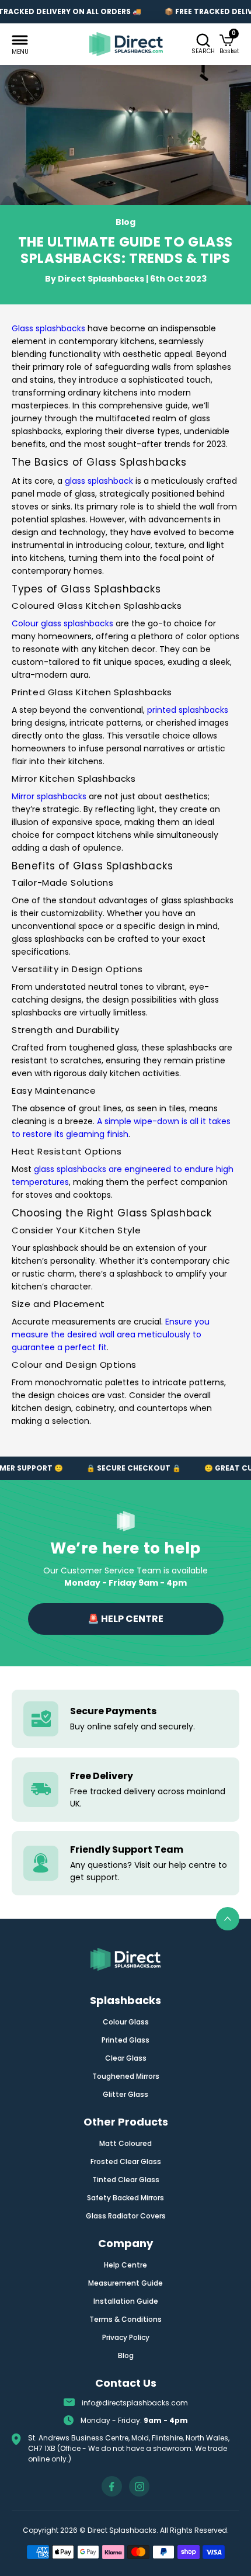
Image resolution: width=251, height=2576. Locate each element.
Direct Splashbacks (101, 279)
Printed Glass (125, 2040)
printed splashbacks (188, 710)
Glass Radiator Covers (126, 2216)
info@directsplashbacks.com (135, 2403)
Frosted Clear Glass (126, 2161)
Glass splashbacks (48, 328)
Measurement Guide (125, 2283)
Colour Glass (126, 2022)
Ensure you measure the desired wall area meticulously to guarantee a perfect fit (111, 1334)
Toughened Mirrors (126, 2076)
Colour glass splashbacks (62, 623)
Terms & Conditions (125, 2319)
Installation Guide (126, 2301)
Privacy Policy (126, 2337)
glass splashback (100, 481)
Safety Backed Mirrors (125, 2198)
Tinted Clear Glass (126, 2180)
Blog (126, 2355)
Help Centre (125, 2265)
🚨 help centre (125, 1619)
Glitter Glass (125, 2094)
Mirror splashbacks (50, 796)
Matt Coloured (125, 2143)
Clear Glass (126, 2058)
